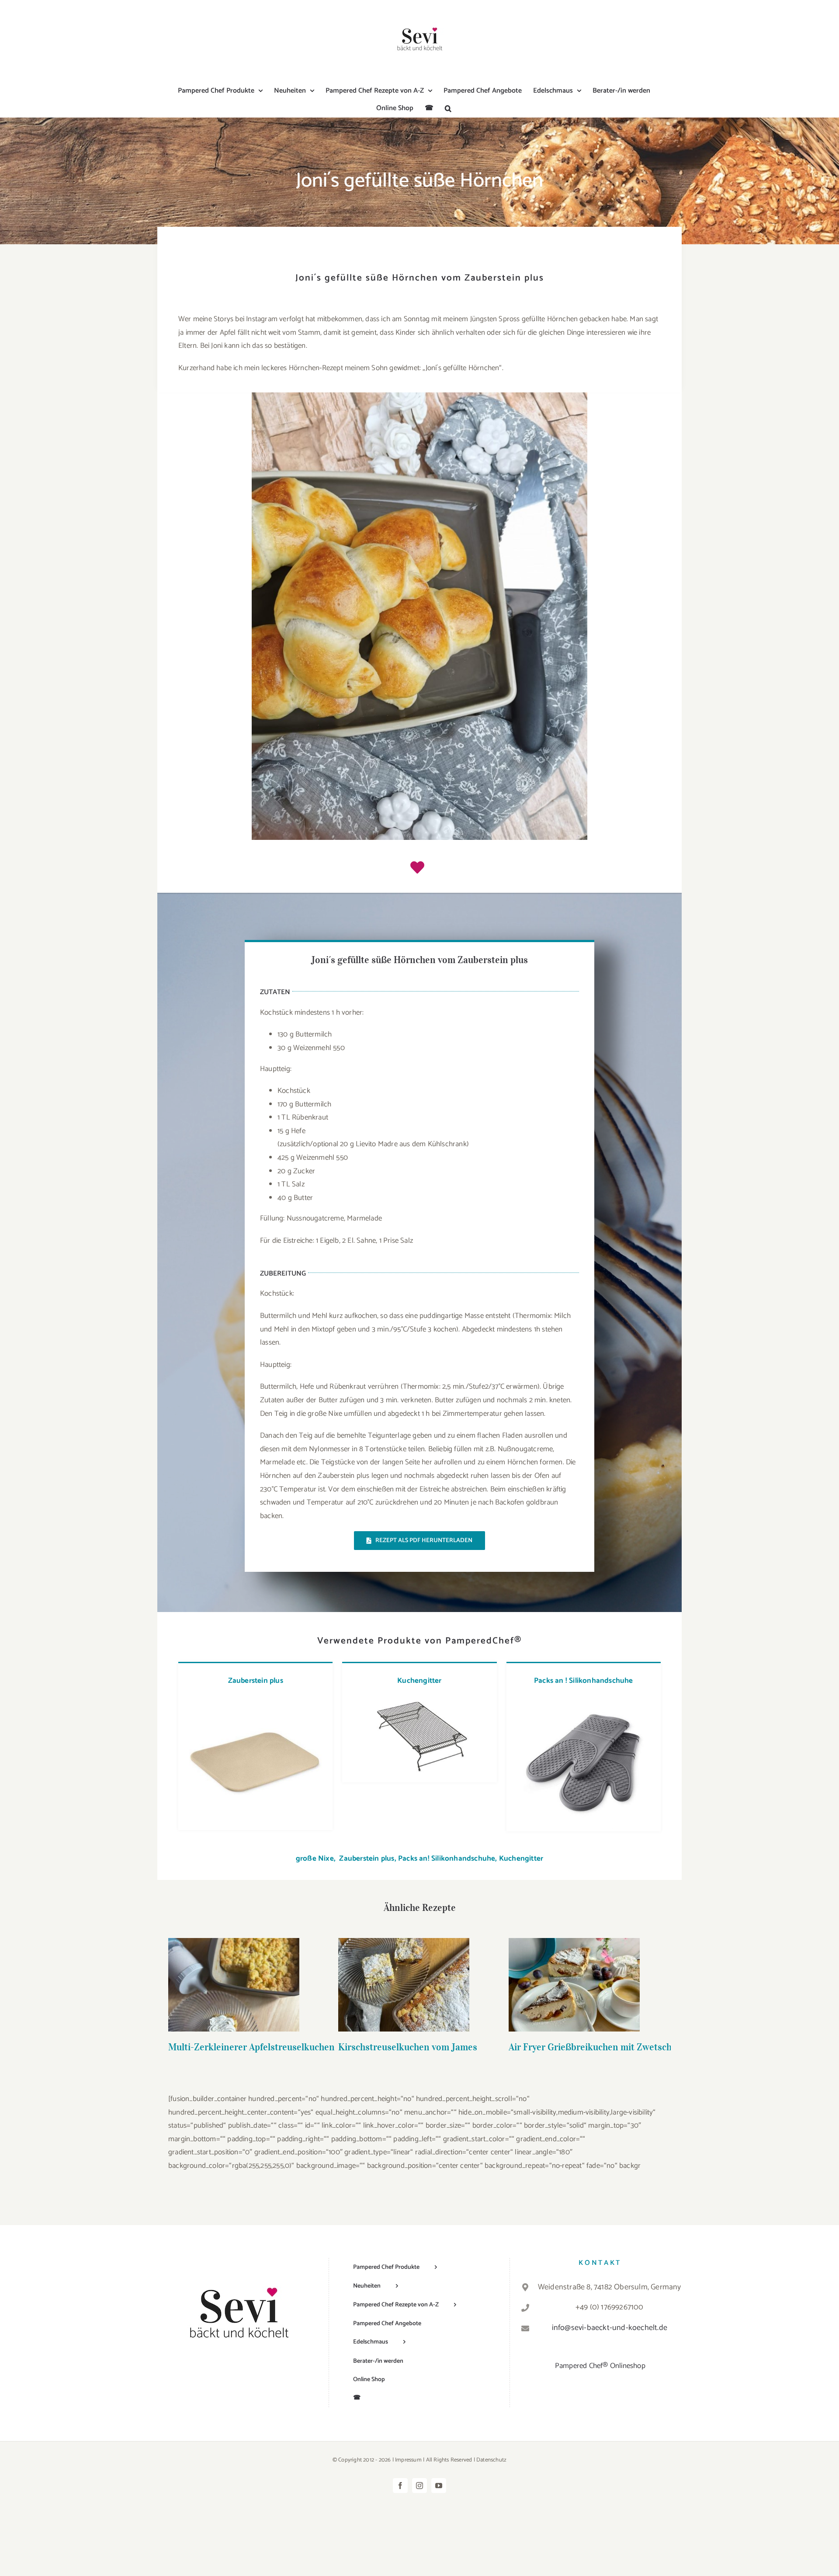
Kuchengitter (419, 1681)
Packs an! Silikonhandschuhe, (448, 1858)
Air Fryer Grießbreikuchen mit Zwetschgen (574, 1971)
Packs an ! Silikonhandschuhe (584, 1681)
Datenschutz (491, 2460)
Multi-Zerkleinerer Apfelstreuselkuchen (234, 1971)
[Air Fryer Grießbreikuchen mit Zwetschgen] (574, 1985)
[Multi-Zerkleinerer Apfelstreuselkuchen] (234, 1985)
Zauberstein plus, (367, 1858)
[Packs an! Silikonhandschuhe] (584, 1700)
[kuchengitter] (419, 1700)
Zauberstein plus (256, 1681)
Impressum (408, 2460)
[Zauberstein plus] (255, 1700)
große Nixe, (317, 1858)
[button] (448, 108)
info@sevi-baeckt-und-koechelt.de (610, 2328)
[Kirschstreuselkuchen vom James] (404, 1985)
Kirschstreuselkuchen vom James (404, 1971)
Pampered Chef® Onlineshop (600, 2366)
